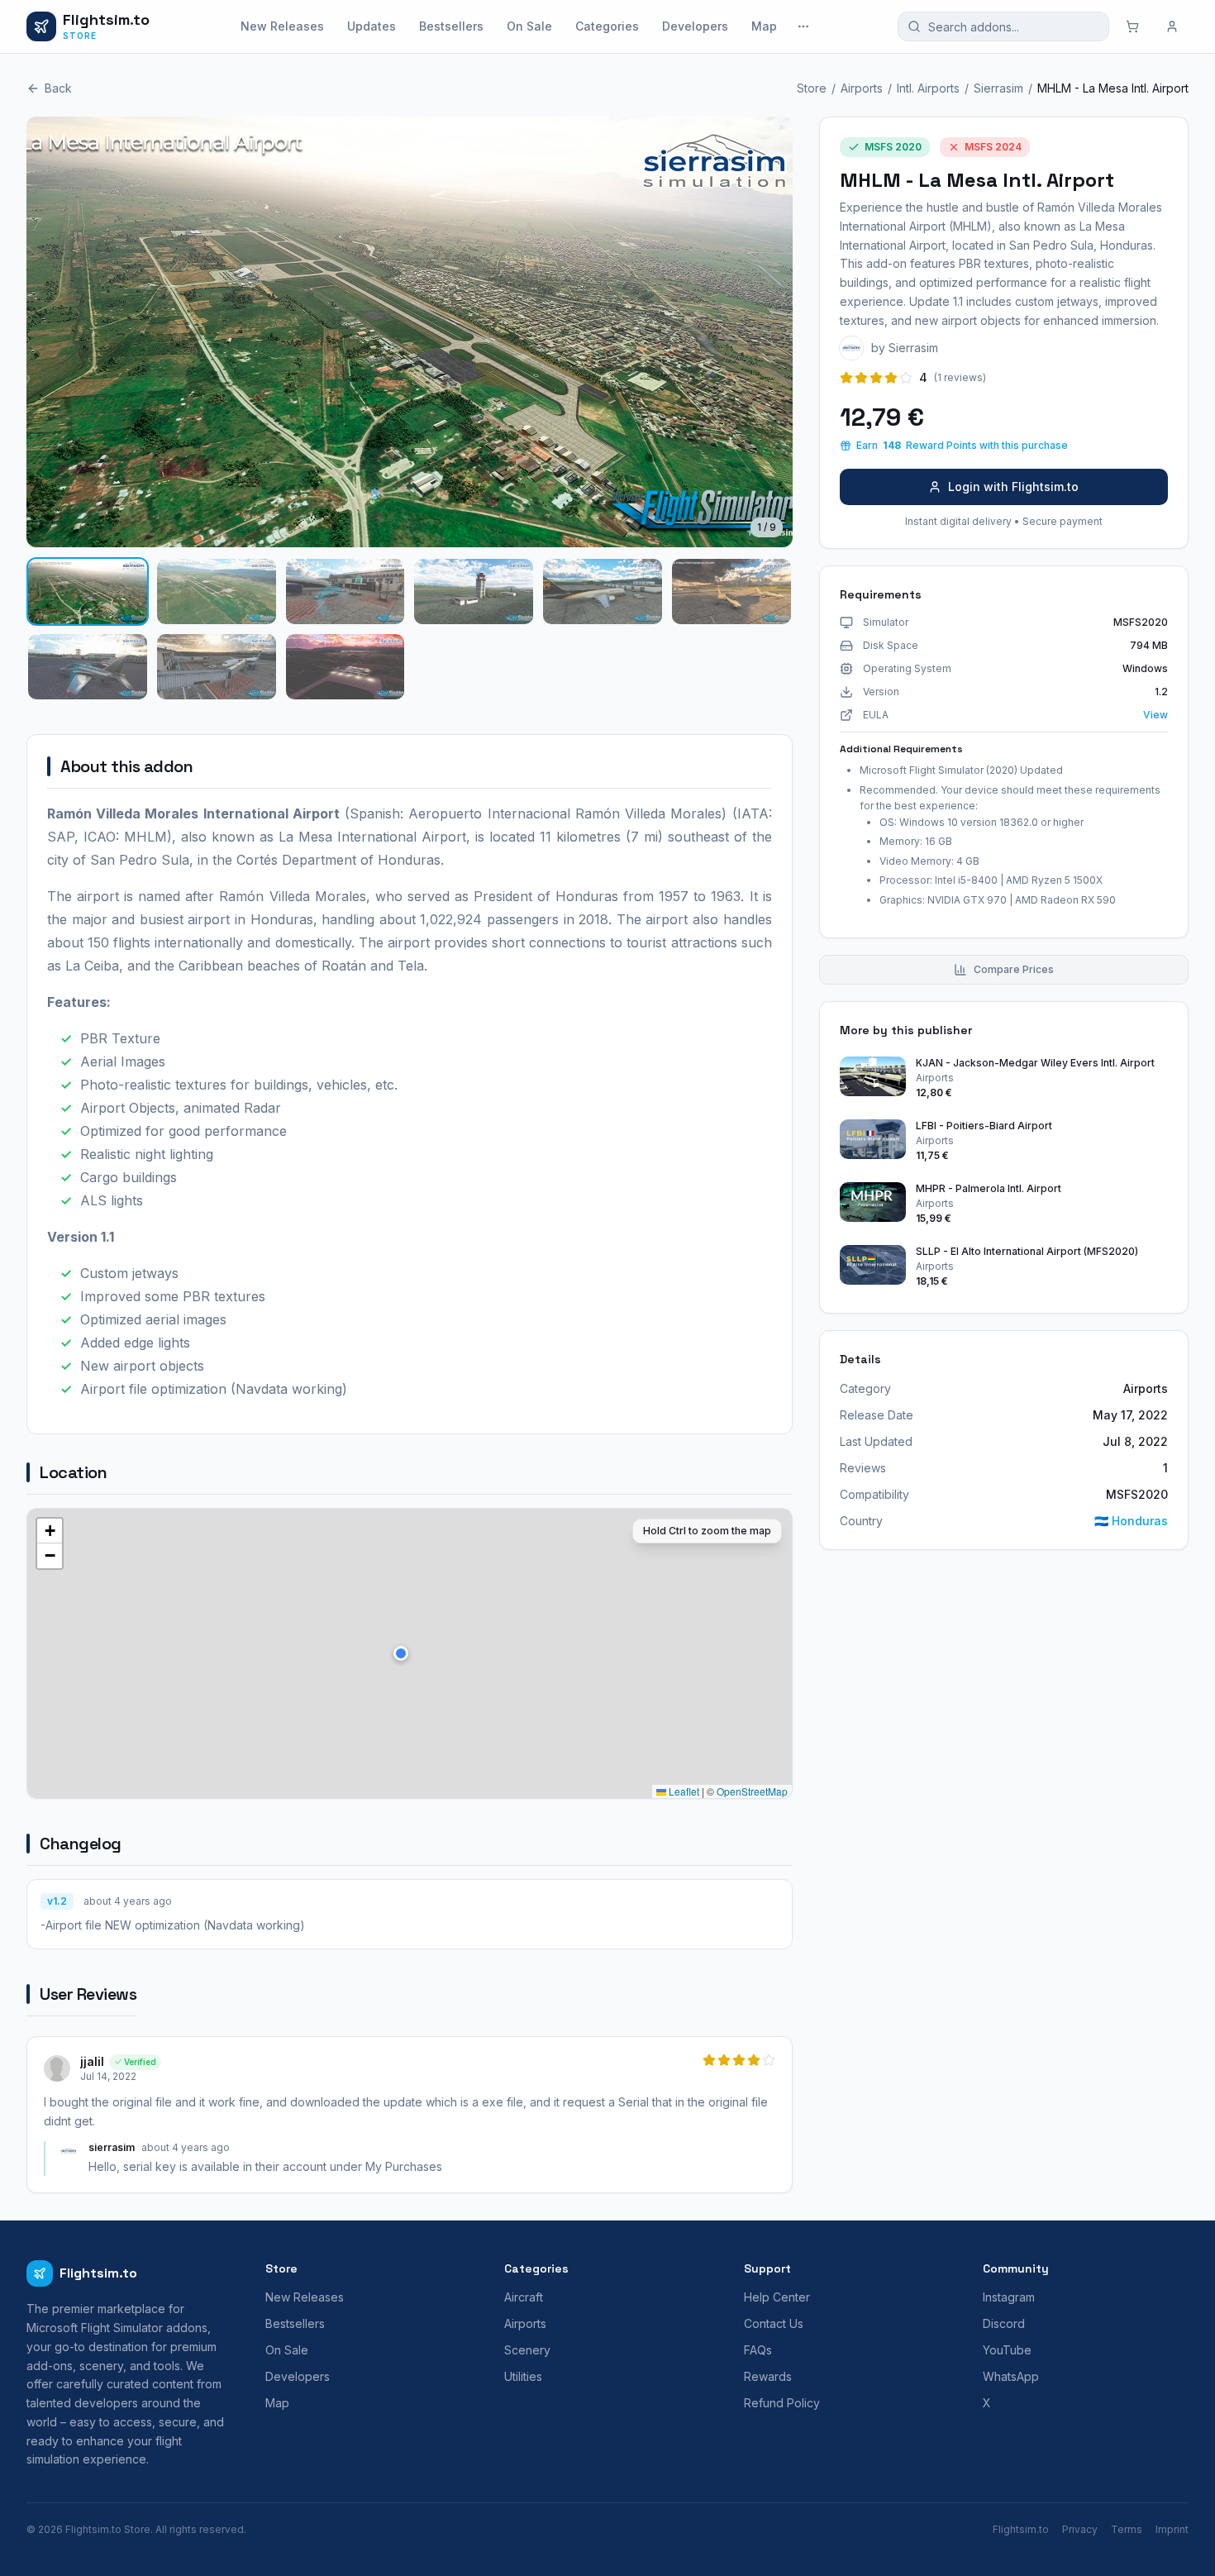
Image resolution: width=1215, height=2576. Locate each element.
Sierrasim (998, 88)
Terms (1127, 2529)
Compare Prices (1014, 969)
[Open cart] (1132, 26)
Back (58, 88)
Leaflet (683, 1791)
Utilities (523, 2376)
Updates (372, 26)
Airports (862, 88)
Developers (695, 26)
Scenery (527, 2350)
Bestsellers (451, 26)
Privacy (1080, 2529)
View (1155, 715)
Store (812, 88)
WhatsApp (1011, 2376)
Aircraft (524, 2297)
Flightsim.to (1021, 2529)
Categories (607, 26)
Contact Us (774, 2323)
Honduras (1131, 1521)
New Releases (282, 26)
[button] (401, 1653)
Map (764, 26)
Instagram (1009, 2297)
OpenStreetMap (752, 1791)
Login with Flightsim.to (1013, 487)
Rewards (768, 2376)
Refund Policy (782, 2403)
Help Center (777, 2297)
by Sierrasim (905, 348)
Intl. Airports (928, 88)
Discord (1004, 2323)
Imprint (1172, 2529)
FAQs (758, 2350)
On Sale (529, 26)
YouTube (1007, 2350)
